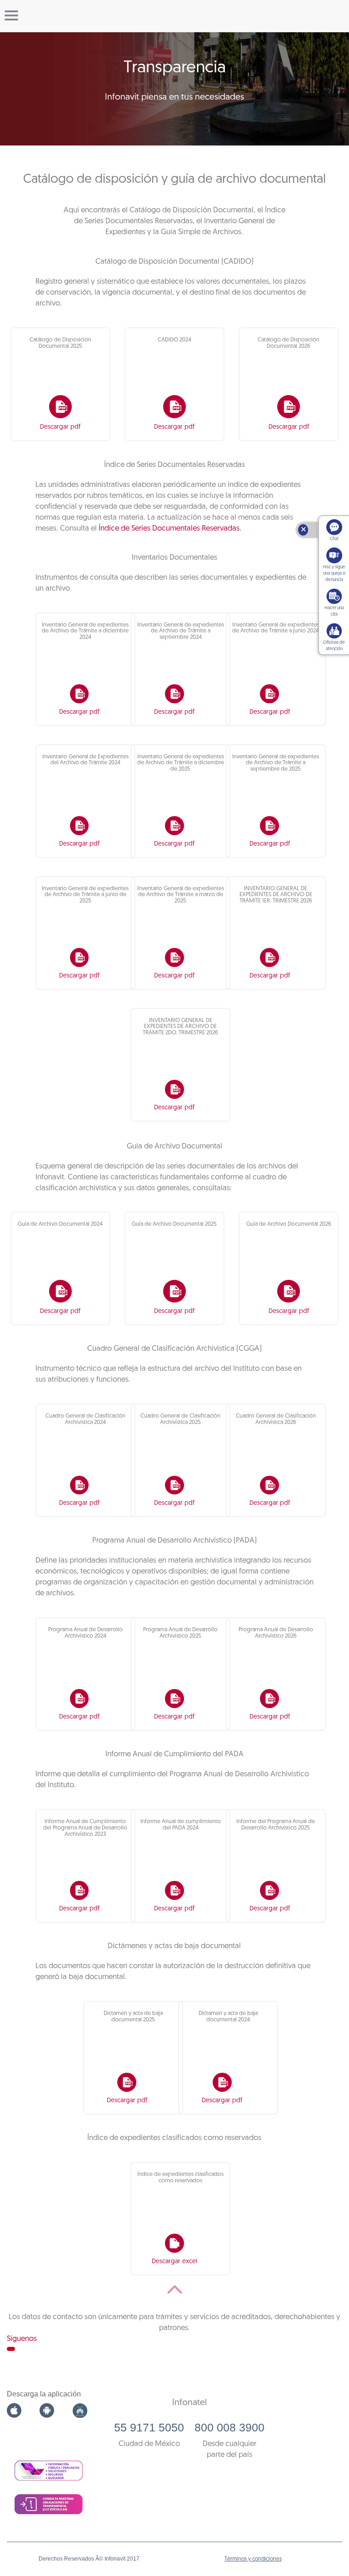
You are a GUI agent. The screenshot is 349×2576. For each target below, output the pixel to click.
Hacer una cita (334, 611)
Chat (334, 539)
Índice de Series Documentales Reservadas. (170, 529)
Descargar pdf (60, 427)
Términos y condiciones (253, 2559)
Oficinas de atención (334, 646)
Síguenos (22, 2339)
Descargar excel (174, 2262)
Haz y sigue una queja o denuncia (334, 574)
